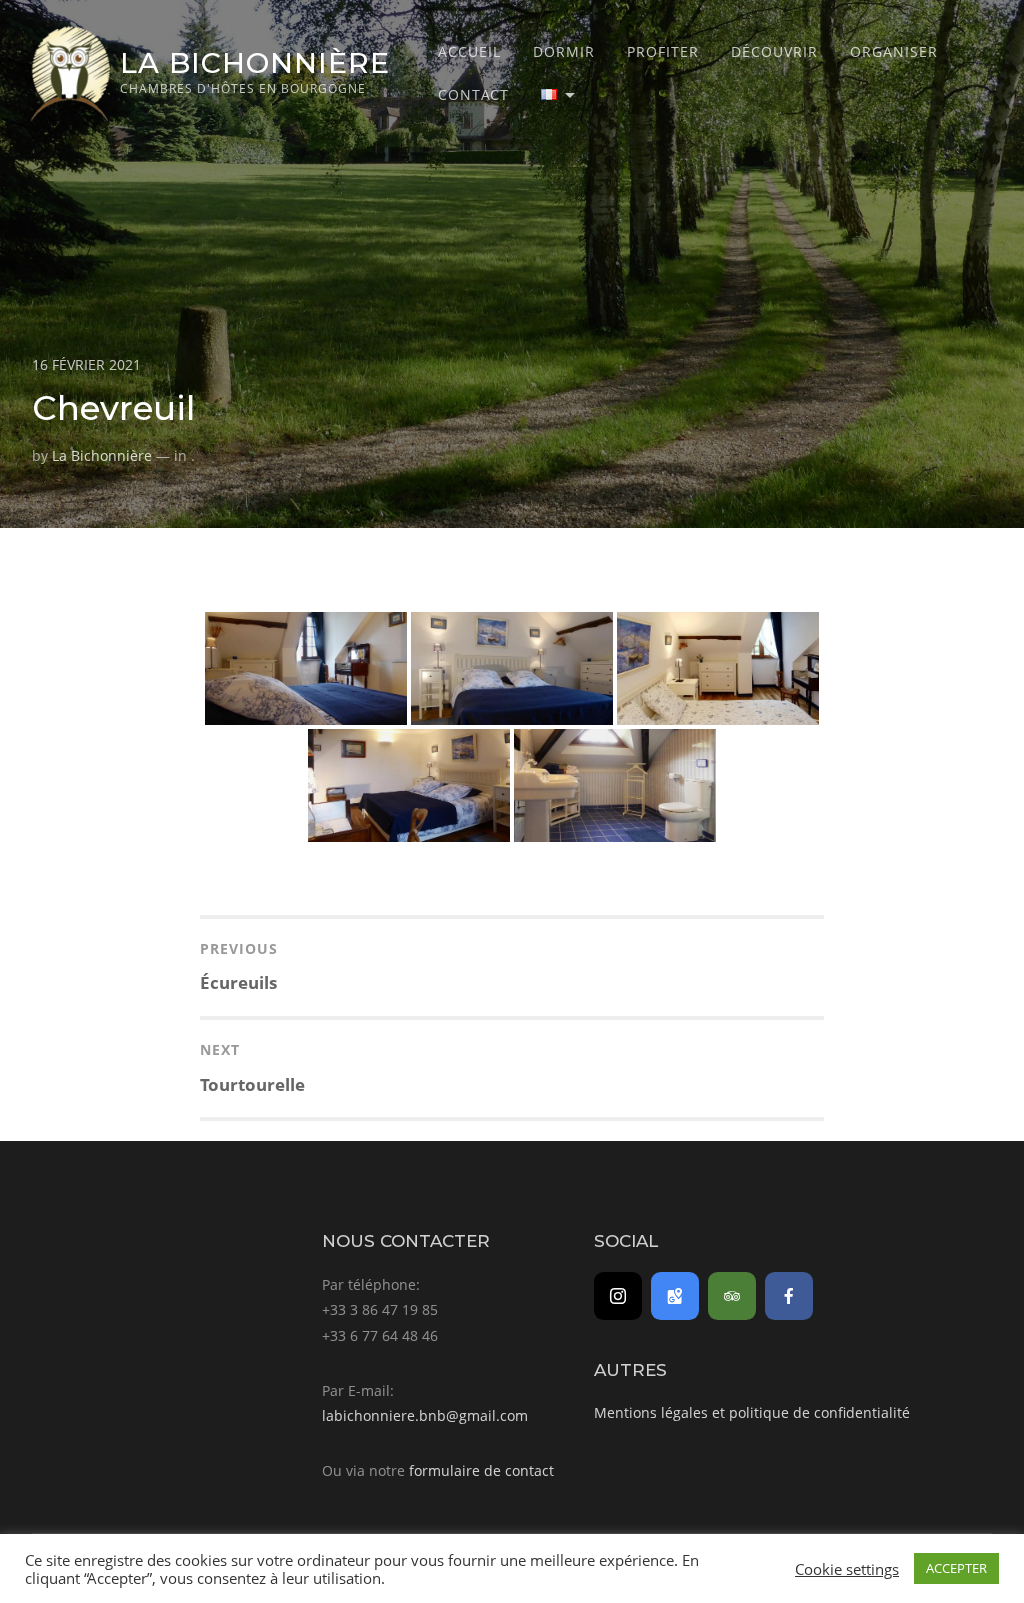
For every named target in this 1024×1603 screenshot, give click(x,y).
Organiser (894, 51)
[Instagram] (618, 1296)
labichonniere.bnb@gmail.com (425, 1415)
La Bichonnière (255, 62)
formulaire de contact (481, 1470)
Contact (473, 94)
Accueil (469, 51)
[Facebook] (789, 1296)
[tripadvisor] (732, 1296)
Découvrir (774, 51)
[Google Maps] (675, 1296)
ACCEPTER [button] (956, 1568)
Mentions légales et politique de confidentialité (752, 1412)
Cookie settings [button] (847, 1569)
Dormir (564, 51)
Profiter (663, 51)
